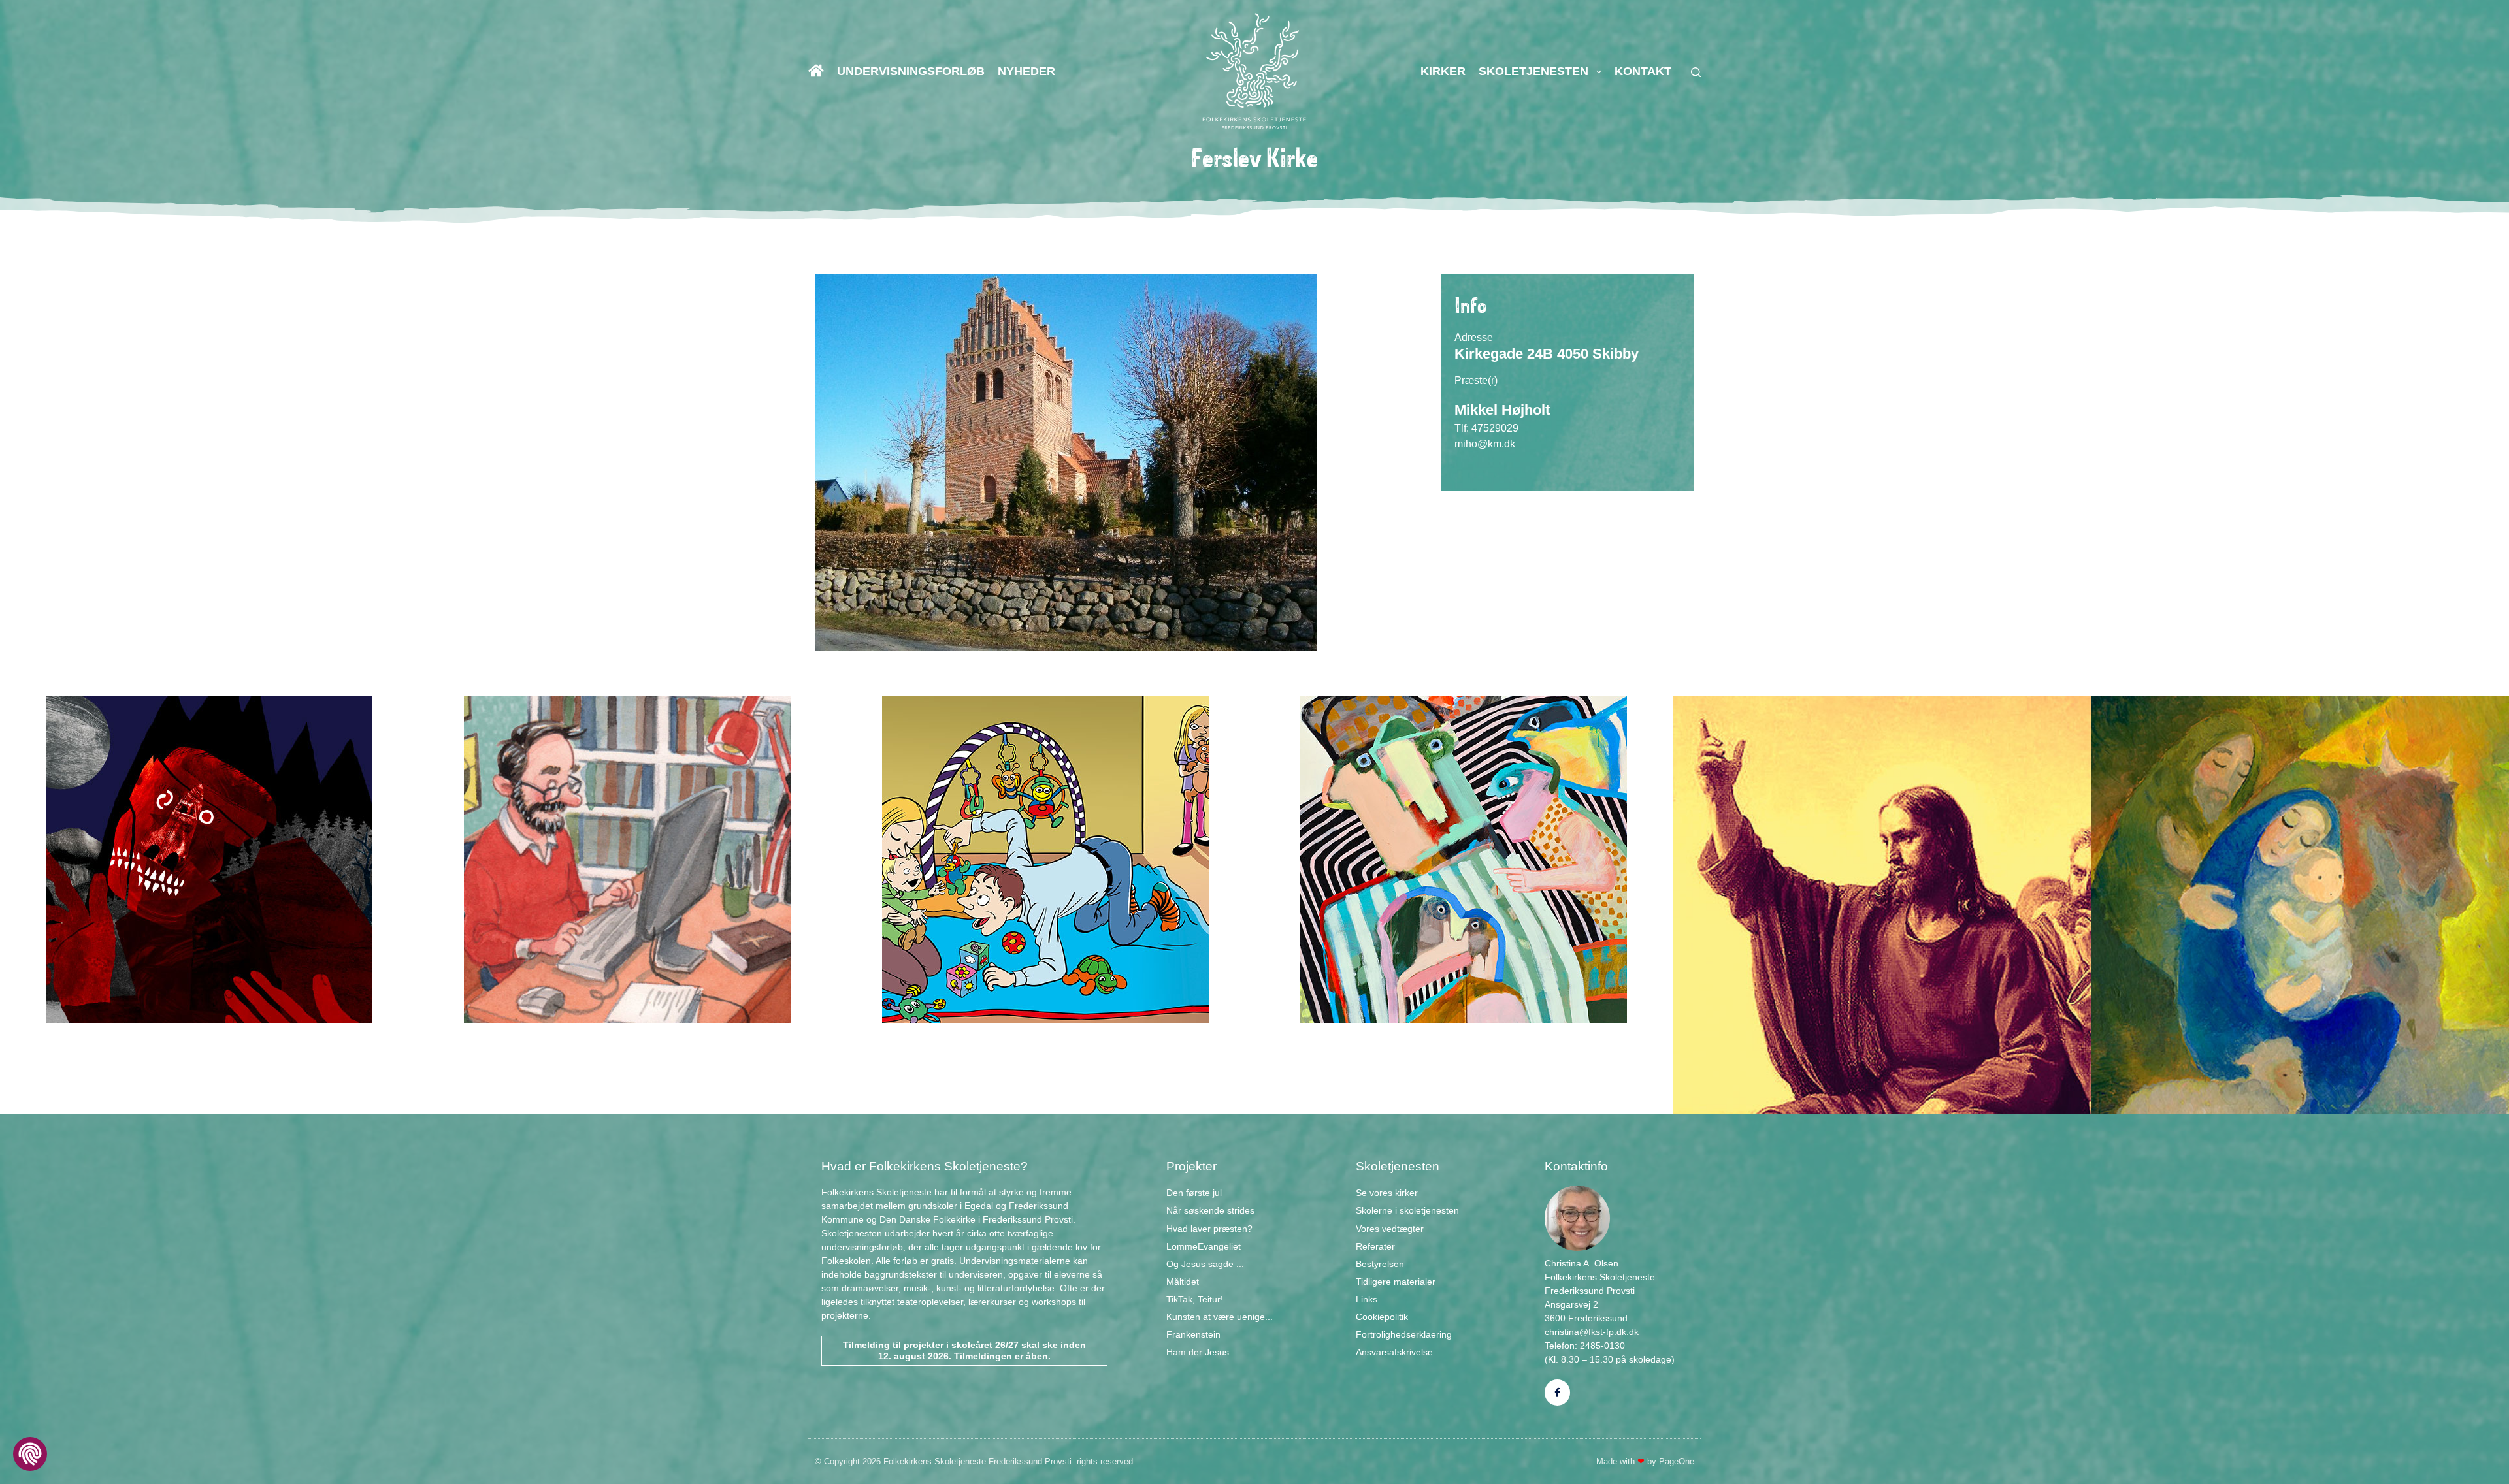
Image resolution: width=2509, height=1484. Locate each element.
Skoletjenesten (1533, 71)
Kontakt (1643, 71)
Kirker (1443, 71)
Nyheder (1026, 71)
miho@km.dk (1485, 444)
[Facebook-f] (1557, 1392)
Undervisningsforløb (911, 71)
